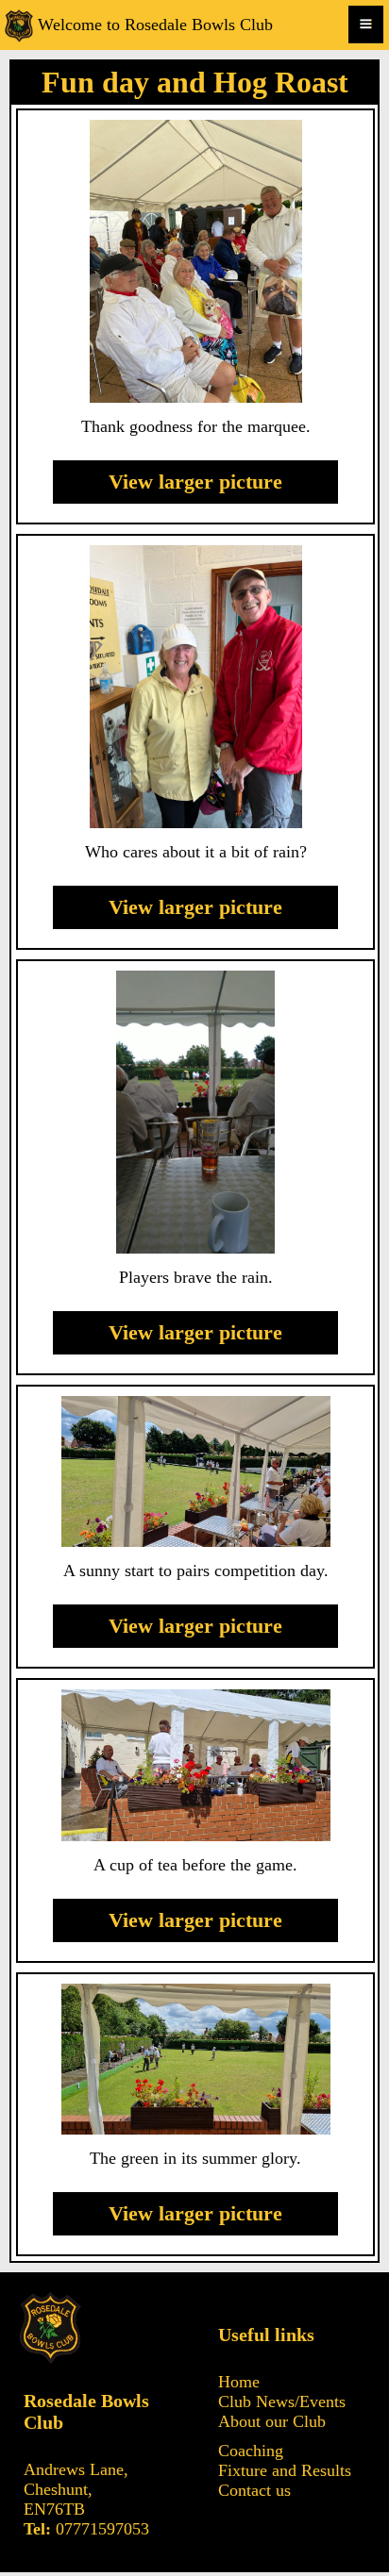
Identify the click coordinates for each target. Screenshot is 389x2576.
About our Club (272, 2421)
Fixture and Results (285, 2470)
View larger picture (195, 482)
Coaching (251, 2451)
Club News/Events (282, 2401)
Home (239, 2382)
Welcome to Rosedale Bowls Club (155, 25)
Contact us (254, 2490)
